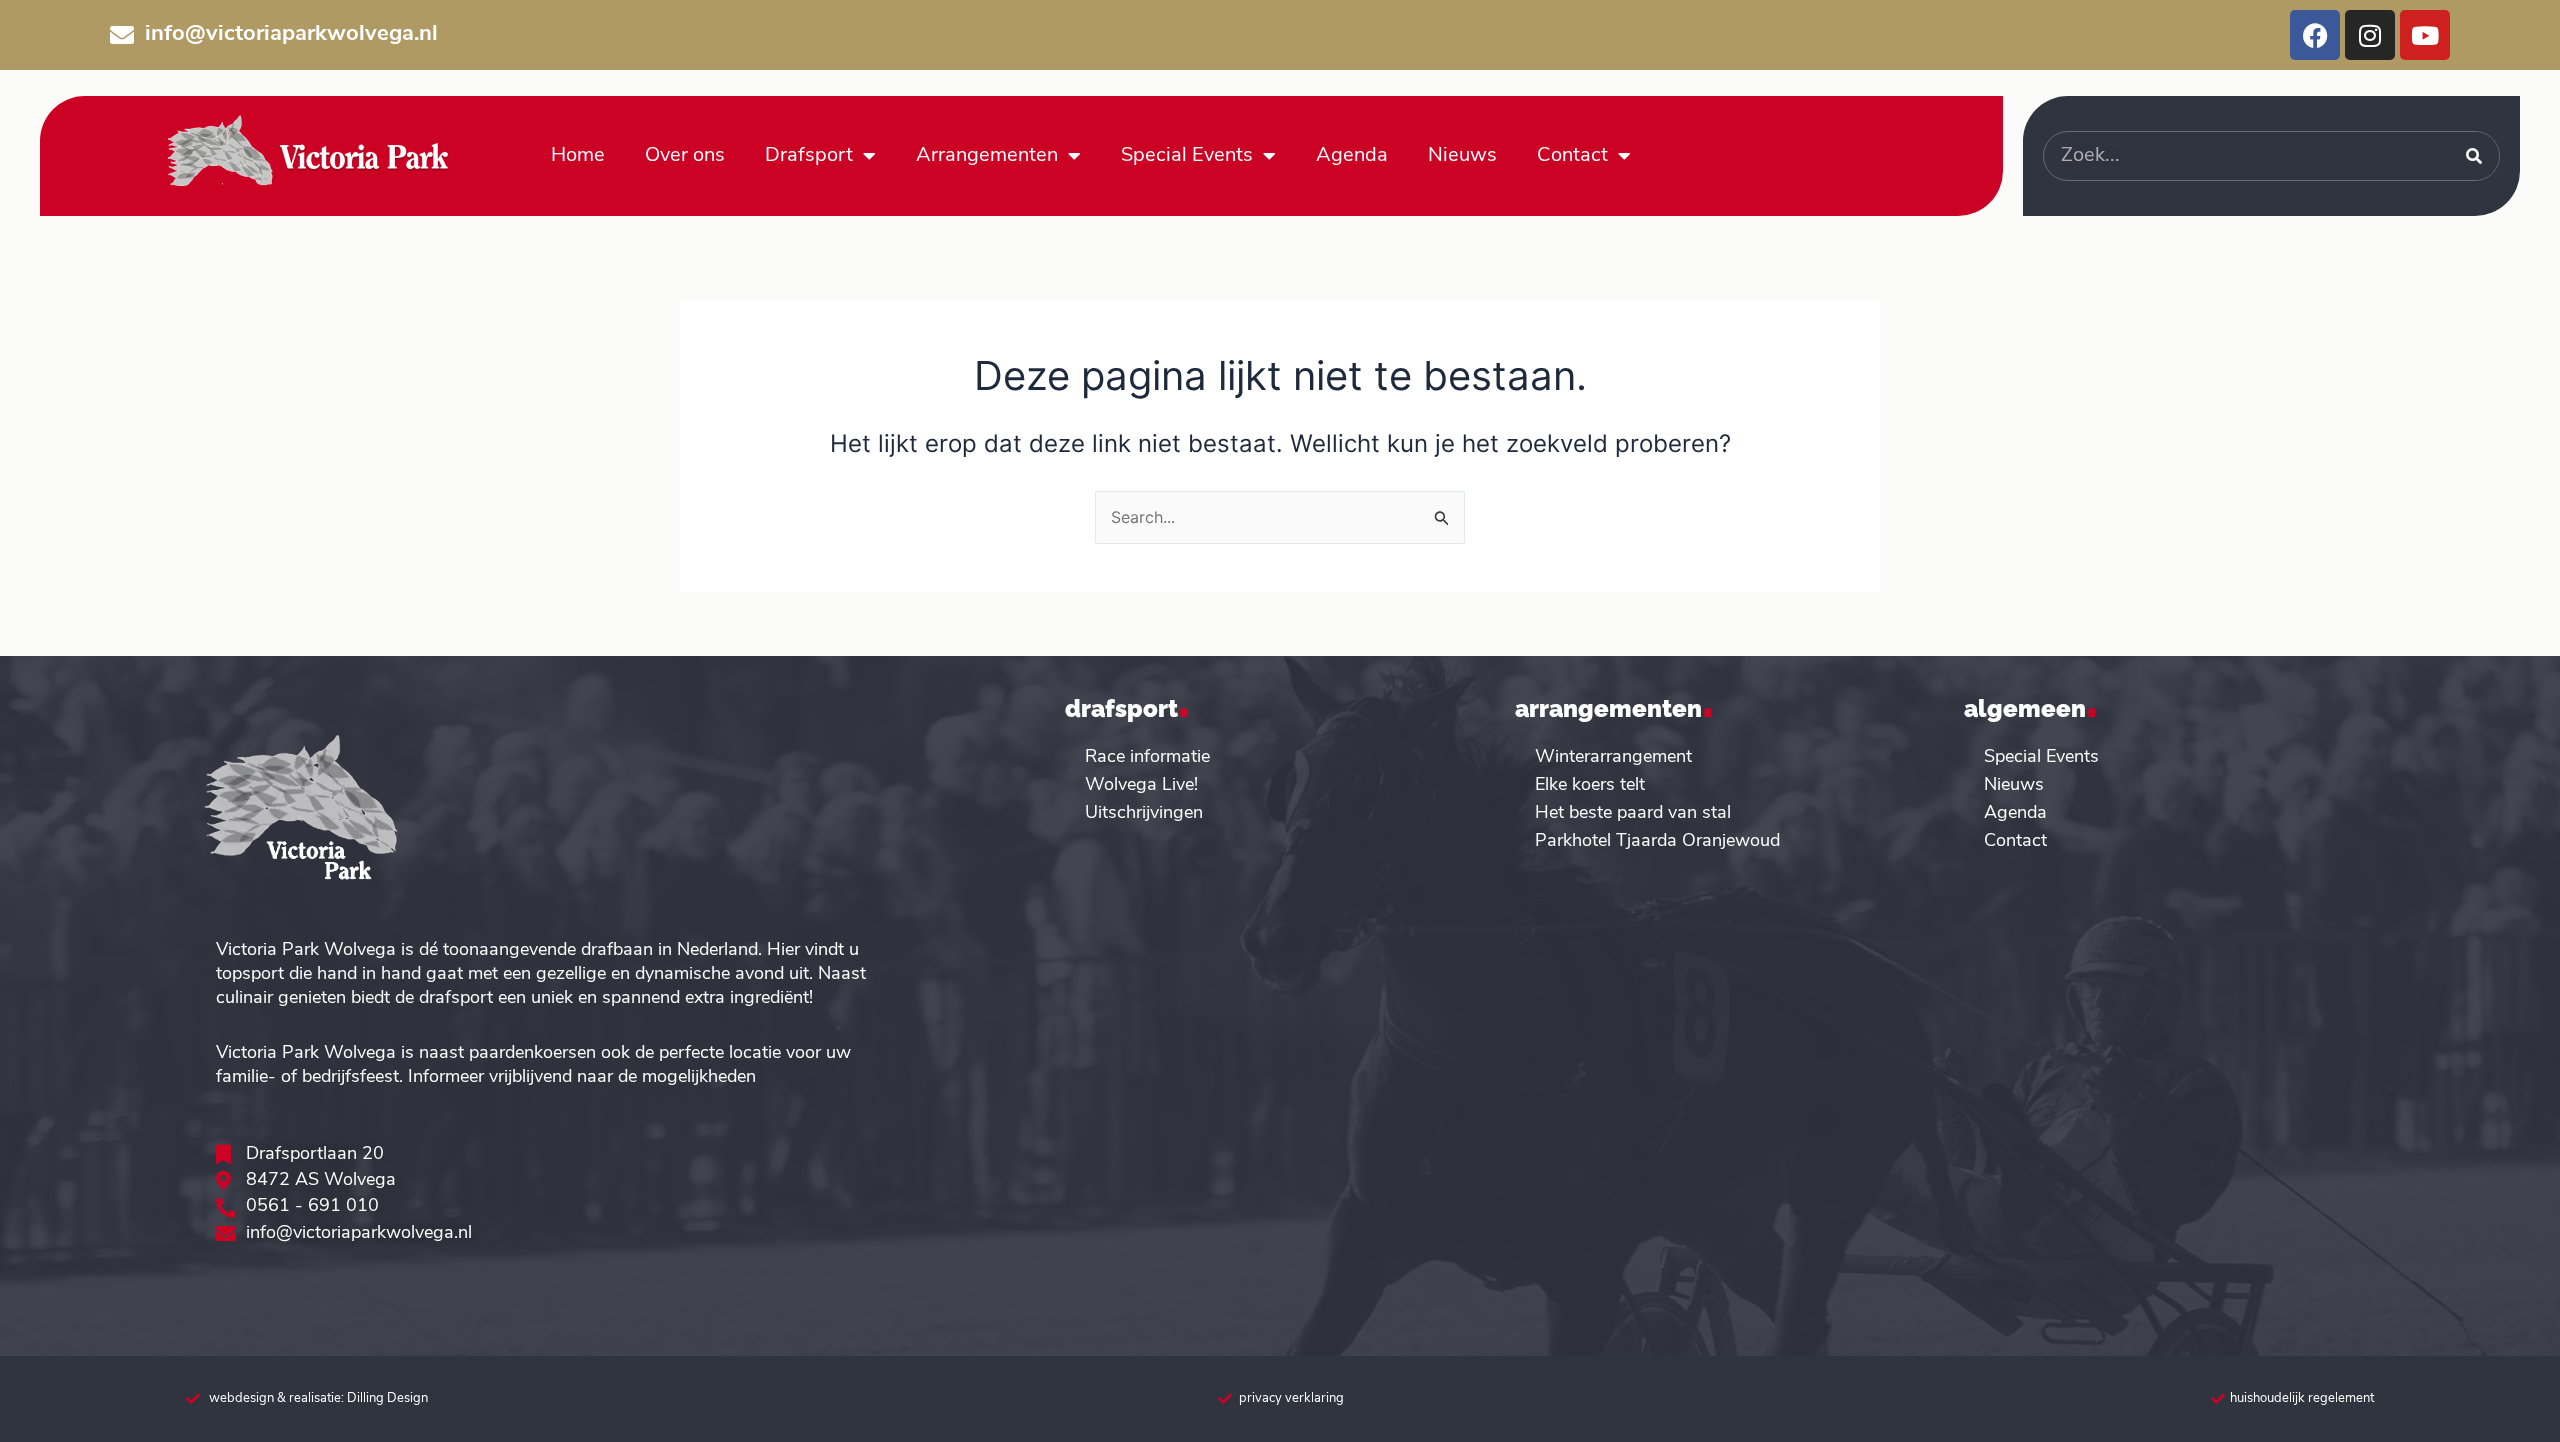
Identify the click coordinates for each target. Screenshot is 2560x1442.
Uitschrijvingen (1144, 814)
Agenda (1352, 156)
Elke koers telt (1590, 786)
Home (578, 156)
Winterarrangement (1613, 758)
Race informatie (1147, 758)
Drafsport (809, 156)
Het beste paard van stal (1633, 814)
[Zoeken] (2474, 156)
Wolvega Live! (1141, 786)
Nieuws (1462, 156)
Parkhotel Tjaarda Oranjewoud (1657, 842)
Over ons (685, 156)
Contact (1572, 156)
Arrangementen (987, 156)
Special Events (1187, 156)
